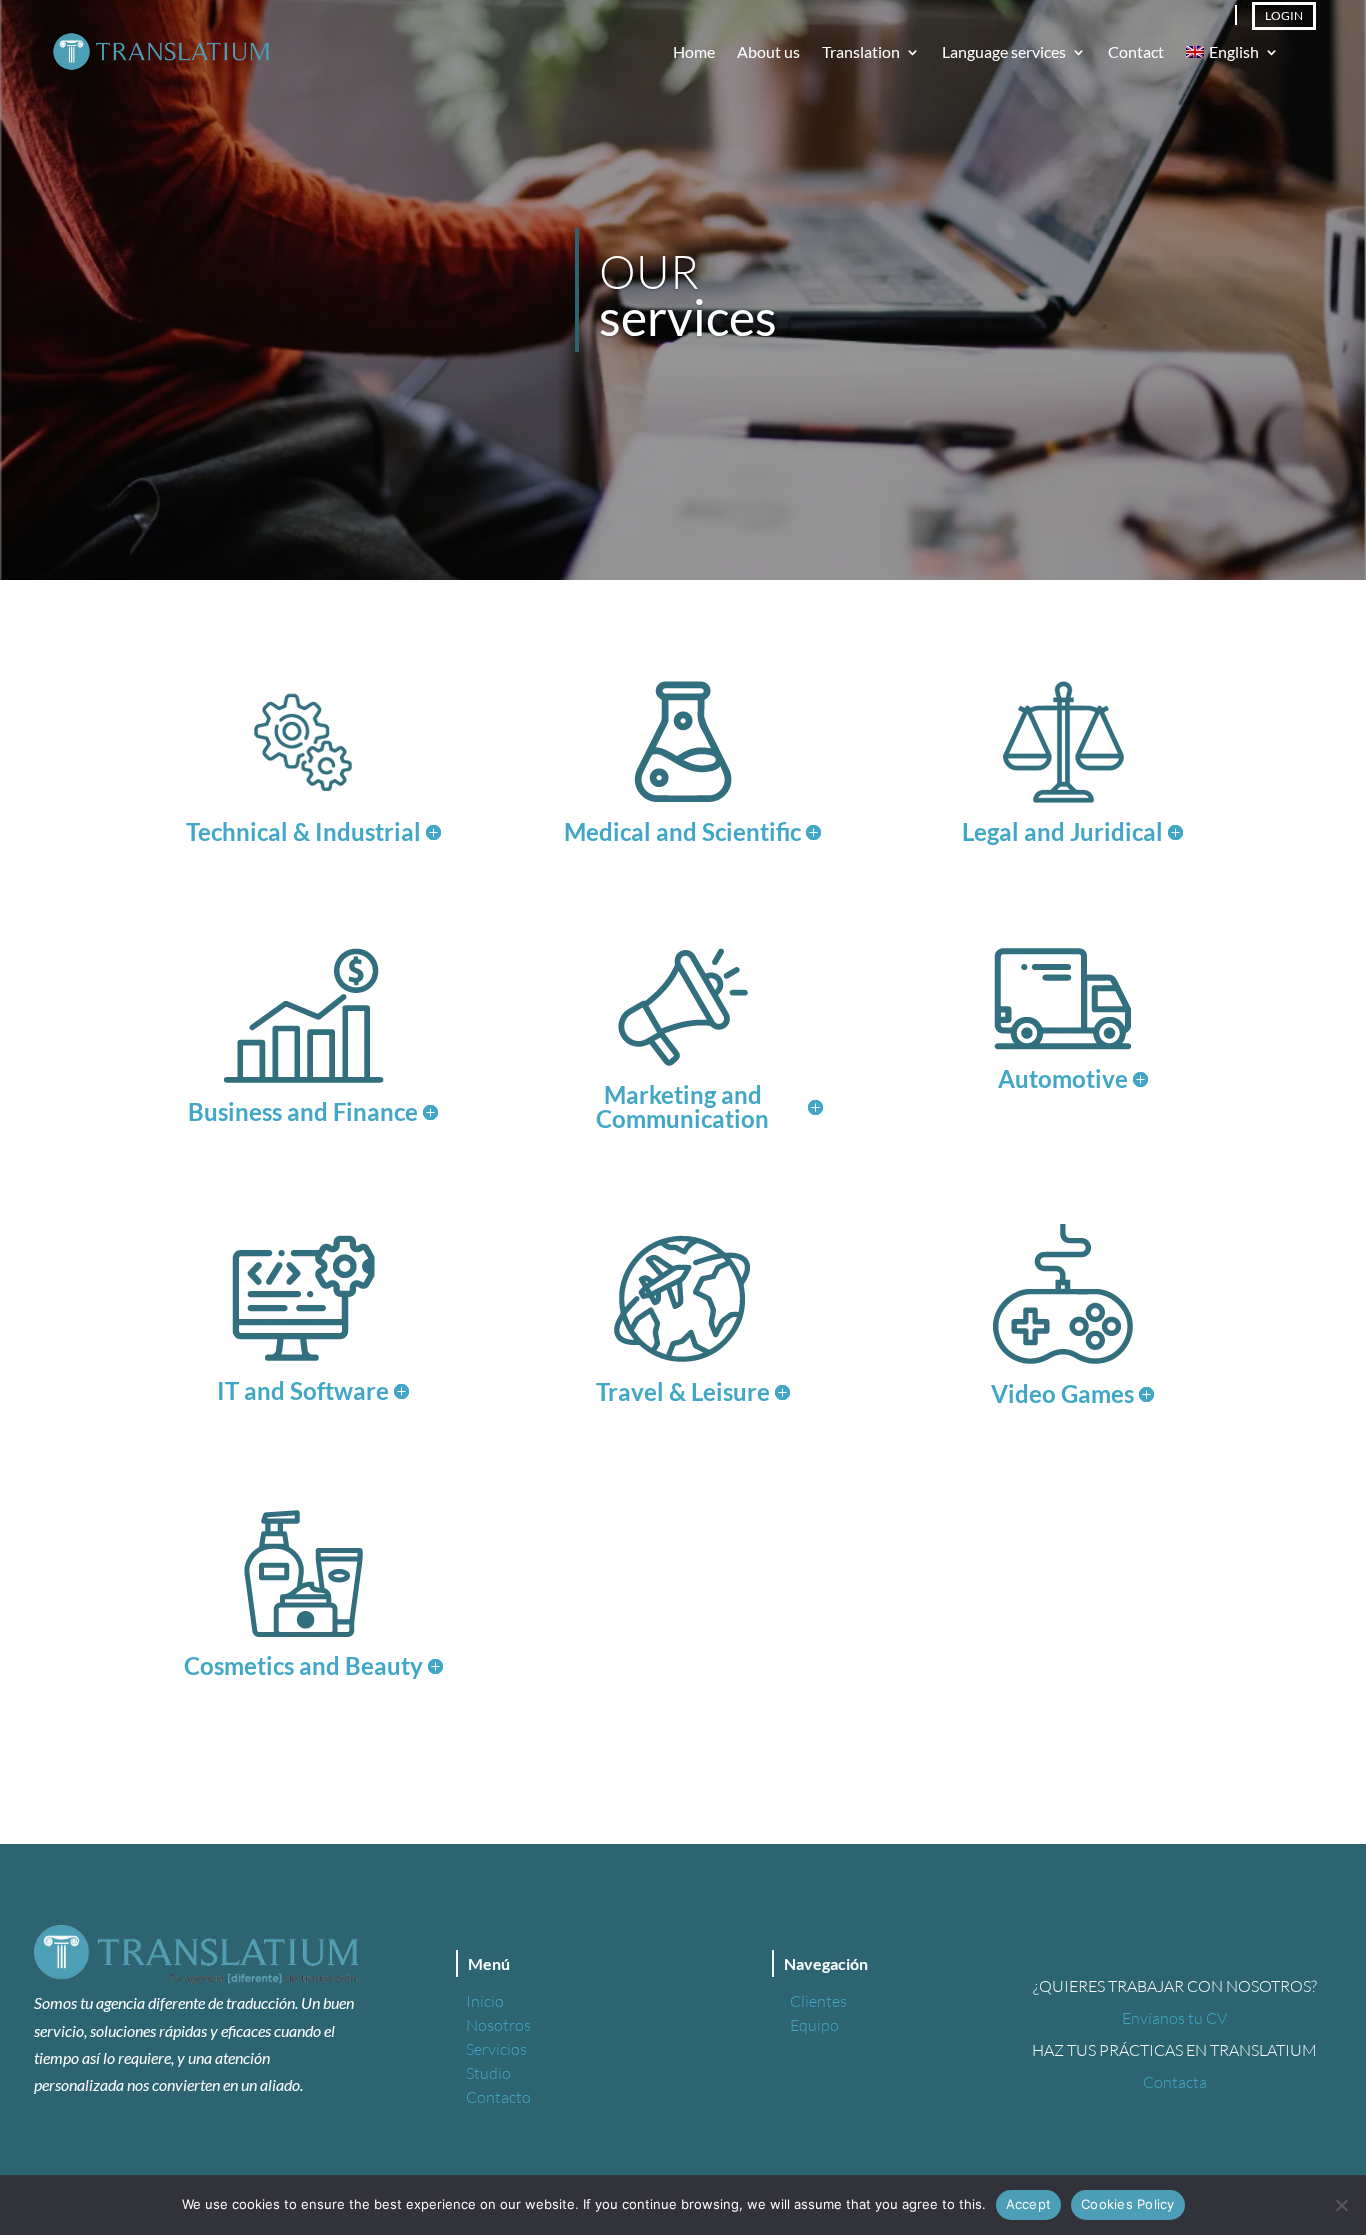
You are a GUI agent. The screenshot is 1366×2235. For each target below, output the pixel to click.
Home (694, 53)
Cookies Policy (1128, 2204)
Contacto (498, 2097)
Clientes (818, 2001)
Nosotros (498, 2025)
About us (768, 53)
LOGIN (1284, 15)
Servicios (496, 2049)
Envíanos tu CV (1174, 2018)
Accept (1029, 2204)
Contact (1136, 53)
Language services (1004, 53)
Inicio (485, 2001)
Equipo (814, 2025)
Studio (488, 2073)
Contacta (1175, 2082)
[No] (1341, 2205)
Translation (861, 53)
